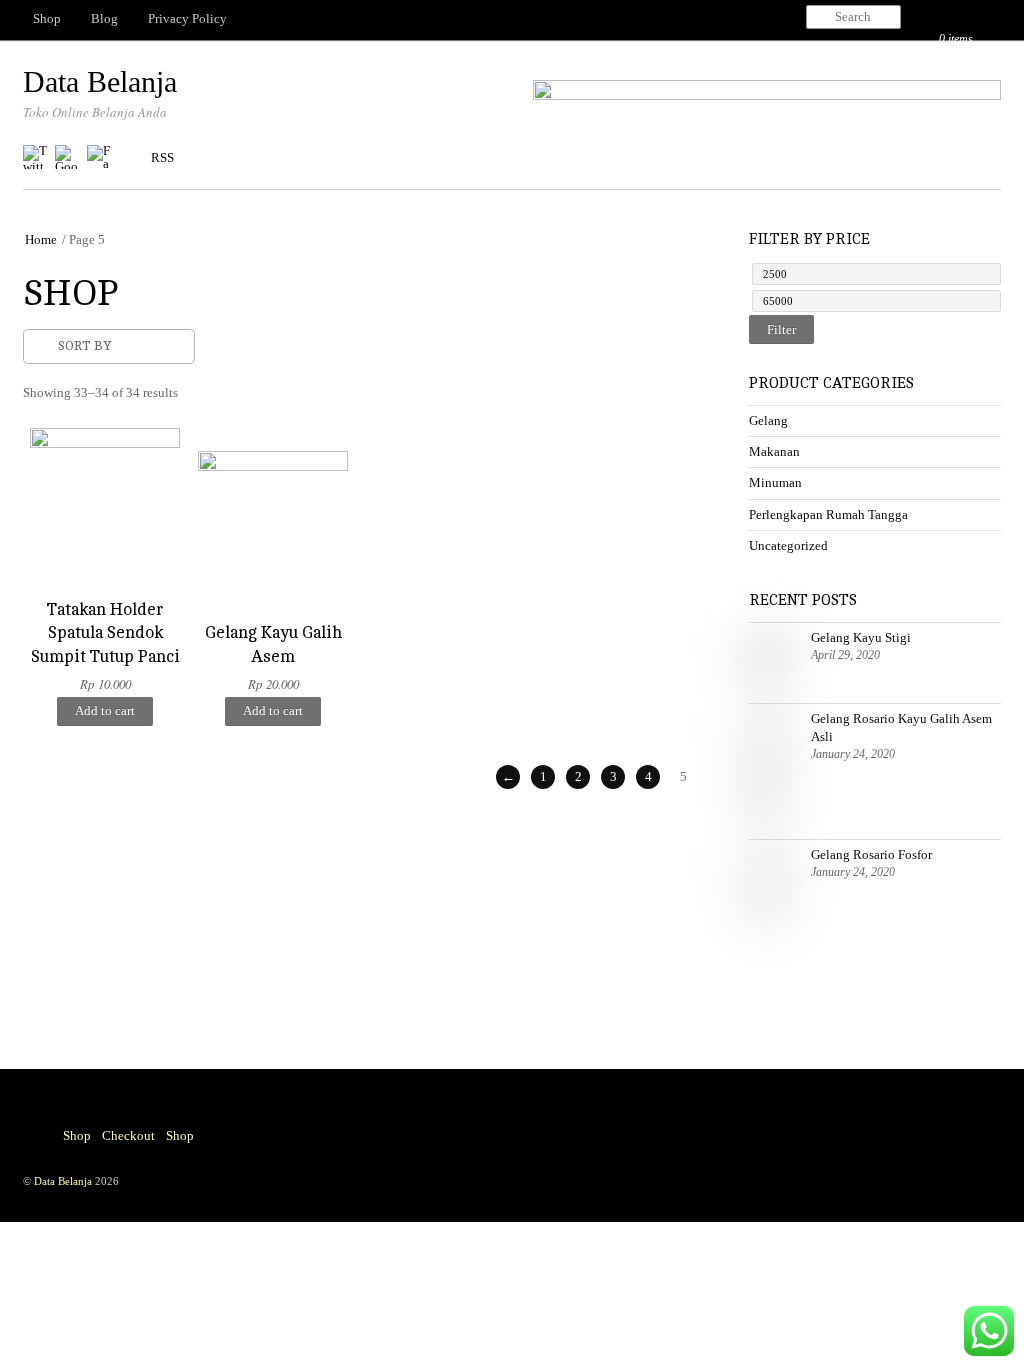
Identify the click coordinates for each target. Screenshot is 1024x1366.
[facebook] (99, 157)
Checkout (128, 1135)
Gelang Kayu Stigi (861, 637)
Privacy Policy (187, 18)
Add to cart (105, 710)
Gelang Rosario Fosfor (871, 854)
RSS (162, 157)
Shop (47, 18)
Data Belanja (63, 1181)
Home (41, 239)
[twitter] (35, 157)
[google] (67, 157)
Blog (104, 18)
